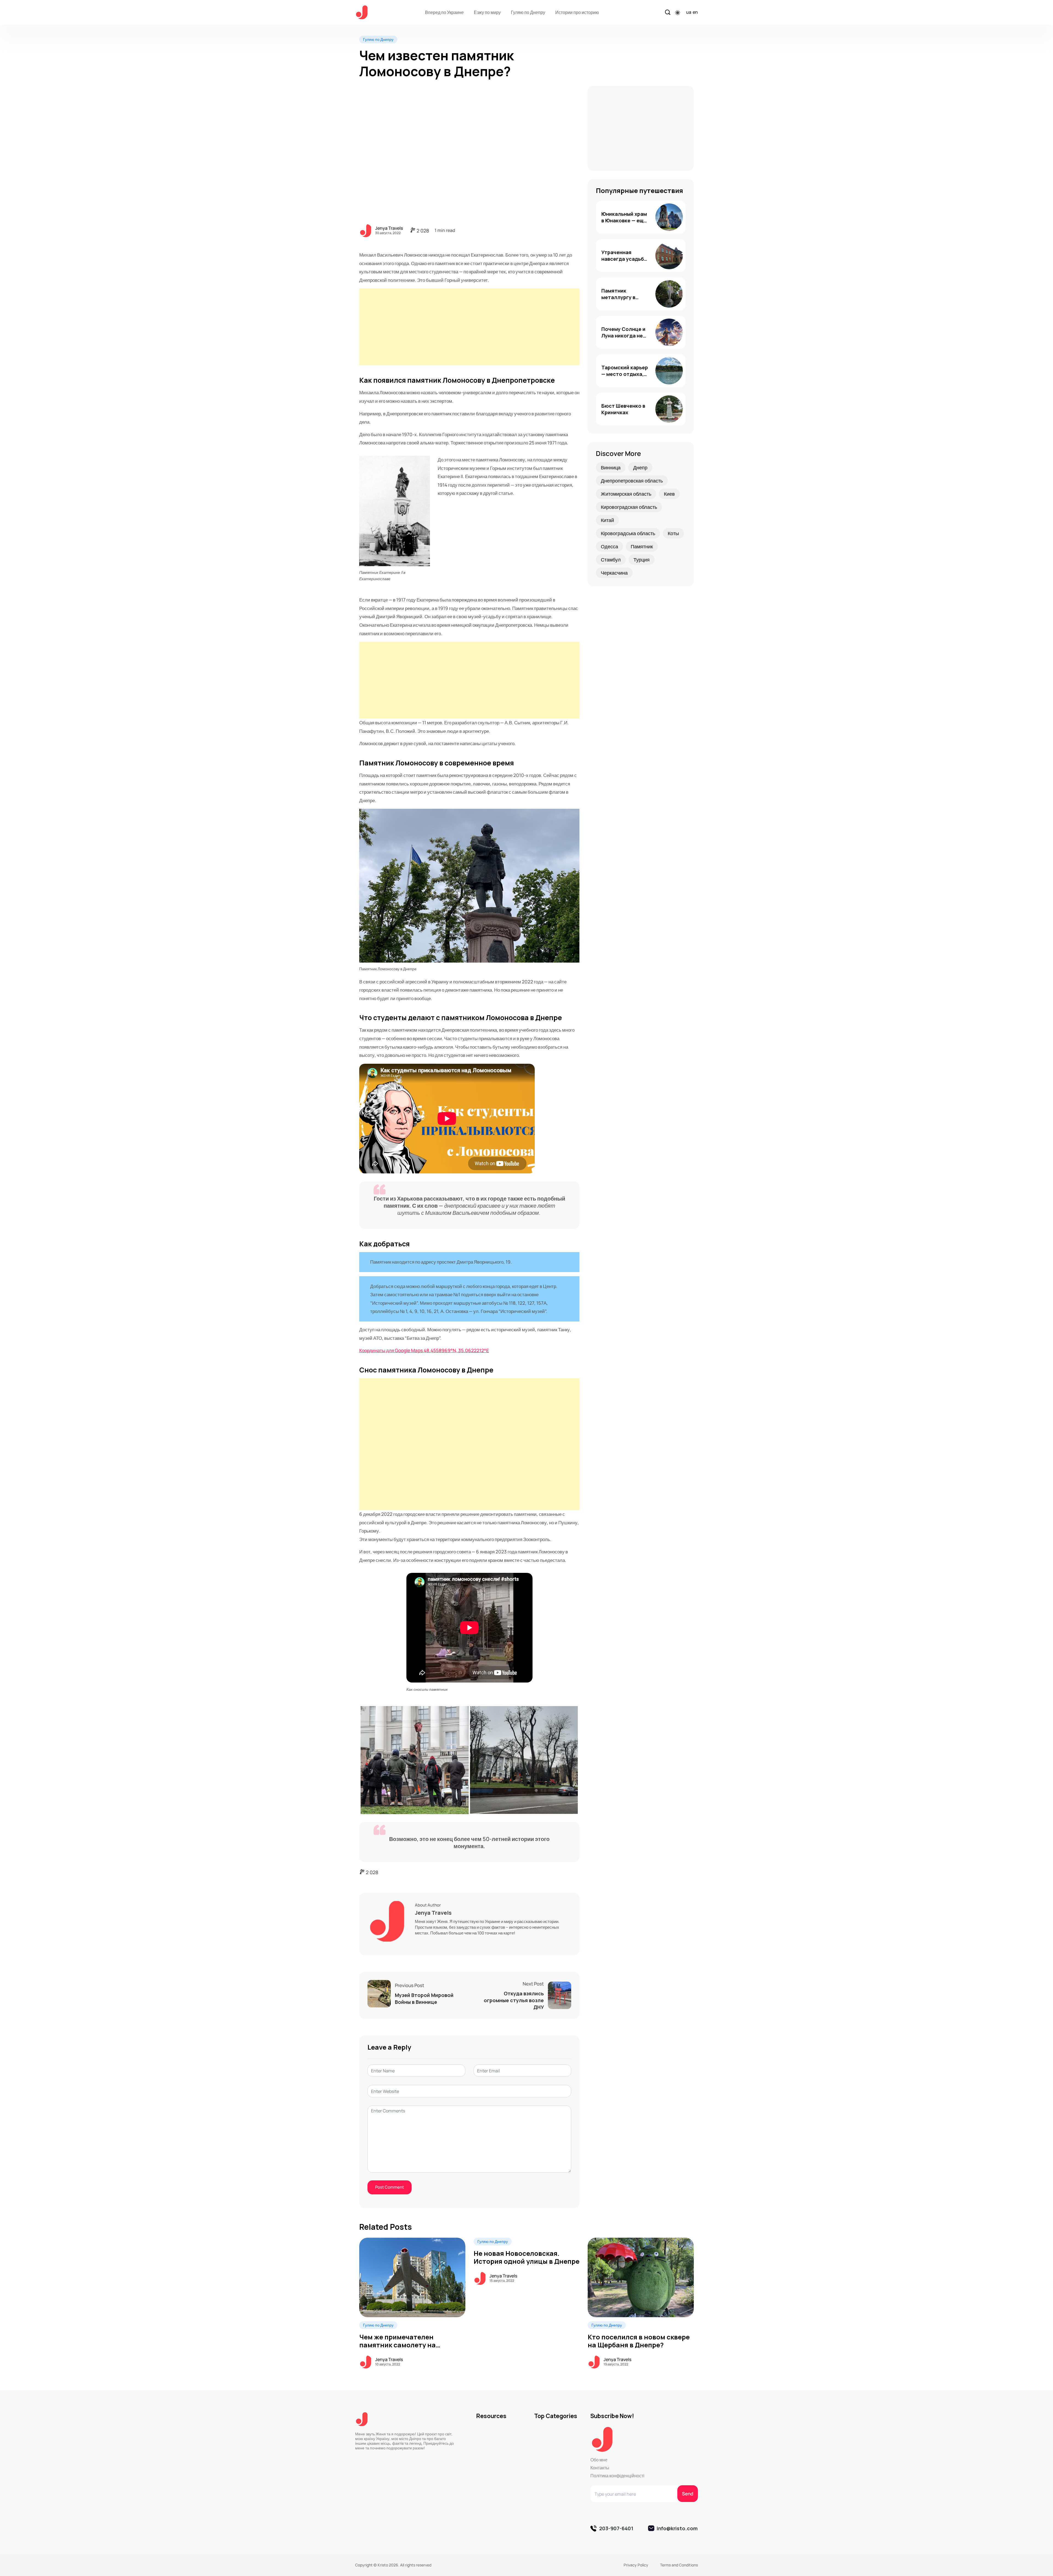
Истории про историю (577, 12)
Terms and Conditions (679, 2565)
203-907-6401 (616, 2528)
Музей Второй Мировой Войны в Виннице (424, 1998)
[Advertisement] (471, 327)
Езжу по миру (487, 12)
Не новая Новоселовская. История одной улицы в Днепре (526, 2257)
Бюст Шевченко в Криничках (623, 409)
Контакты (600, 2468)
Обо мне (599, 2460)
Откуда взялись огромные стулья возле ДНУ (514, 2000)
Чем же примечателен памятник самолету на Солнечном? (397, 2345)
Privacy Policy (636, 2565)
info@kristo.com (677, 2528)
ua (689, 12)
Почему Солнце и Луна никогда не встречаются (623, 336)
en (695, 12)
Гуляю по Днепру (528, 12)
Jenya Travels (389, 228)
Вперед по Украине (444, 12)
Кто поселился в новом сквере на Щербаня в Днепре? (639, 2341)
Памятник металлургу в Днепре (618, 297)
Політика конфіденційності (617, 2476)
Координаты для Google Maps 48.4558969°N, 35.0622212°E (424, 1350)
